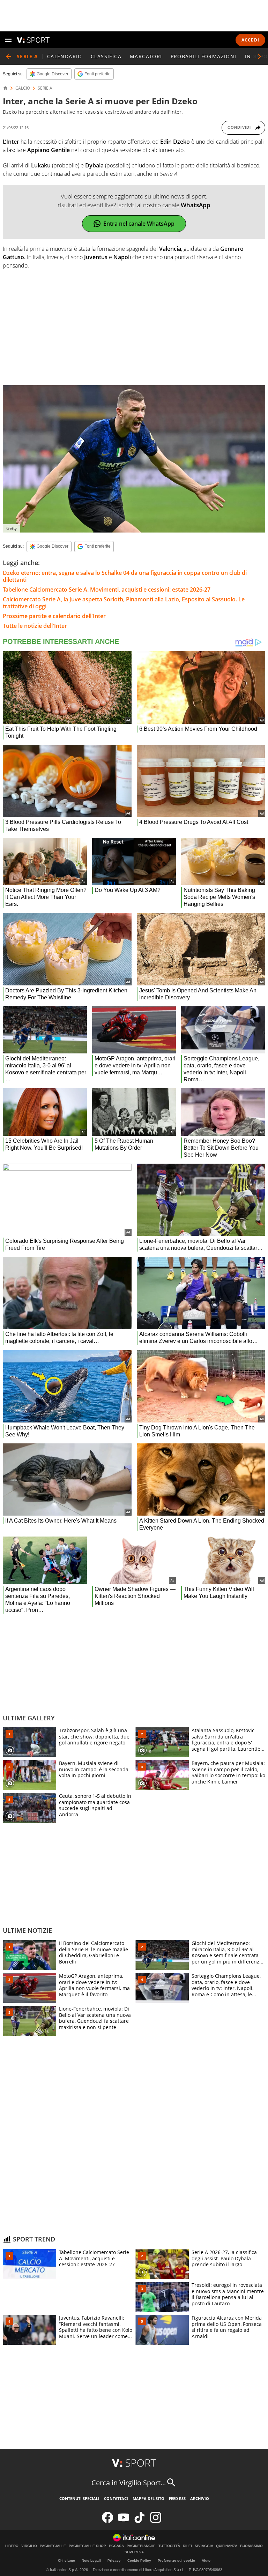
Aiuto (206, 2560)
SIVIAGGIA (204, 2546)
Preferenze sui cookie (176, 2560)
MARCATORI (146, 56)
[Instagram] (156, 2521)
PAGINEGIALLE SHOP (87, 2546)
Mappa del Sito (148, 2498)
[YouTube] (124, 2521)
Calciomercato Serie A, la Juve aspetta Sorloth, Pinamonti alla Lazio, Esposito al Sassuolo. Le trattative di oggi (124, 603)
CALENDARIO (65, 56)
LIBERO (12, 2546)
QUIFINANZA (227, 2546)
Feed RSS (177, 2498)
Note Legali (91, 2560)
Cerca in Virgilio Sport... (129, 2483)
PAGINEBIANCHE (141, 2546)
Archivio (200, 2498)
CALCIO (23, 88)
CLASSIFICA (106, 56)
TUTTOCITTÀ (169, 2546)
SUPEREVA (134, 2552)
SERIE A (45, 88)
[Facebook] (107, 2521)
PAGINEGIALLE (53, 2546)
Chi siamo (66, 2560)
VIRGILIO (29, 2546)
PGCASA (116, 2546)
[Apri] (8, 40)
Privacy (114, 2560)
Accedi (250, 40)
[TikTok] (140, 2521)
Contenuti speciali (79, 2498)
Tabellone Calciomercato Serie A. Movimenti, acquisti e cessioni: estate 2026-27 (107, 589)
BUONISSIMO (251, 2546)
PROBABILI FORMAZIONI (204, 56)
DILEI (187, 2546)
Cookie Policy (139, 2560)
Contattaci (116, 2498)
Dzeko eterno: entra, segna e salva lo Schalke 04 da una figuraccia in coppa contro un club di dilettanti (125, 576)
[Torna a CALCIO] (8, 57)
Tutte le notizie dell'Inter (35, 626)
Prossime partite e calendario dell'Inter (54, 616)
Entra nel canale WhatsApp (139, 224)
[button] (260, 57)
